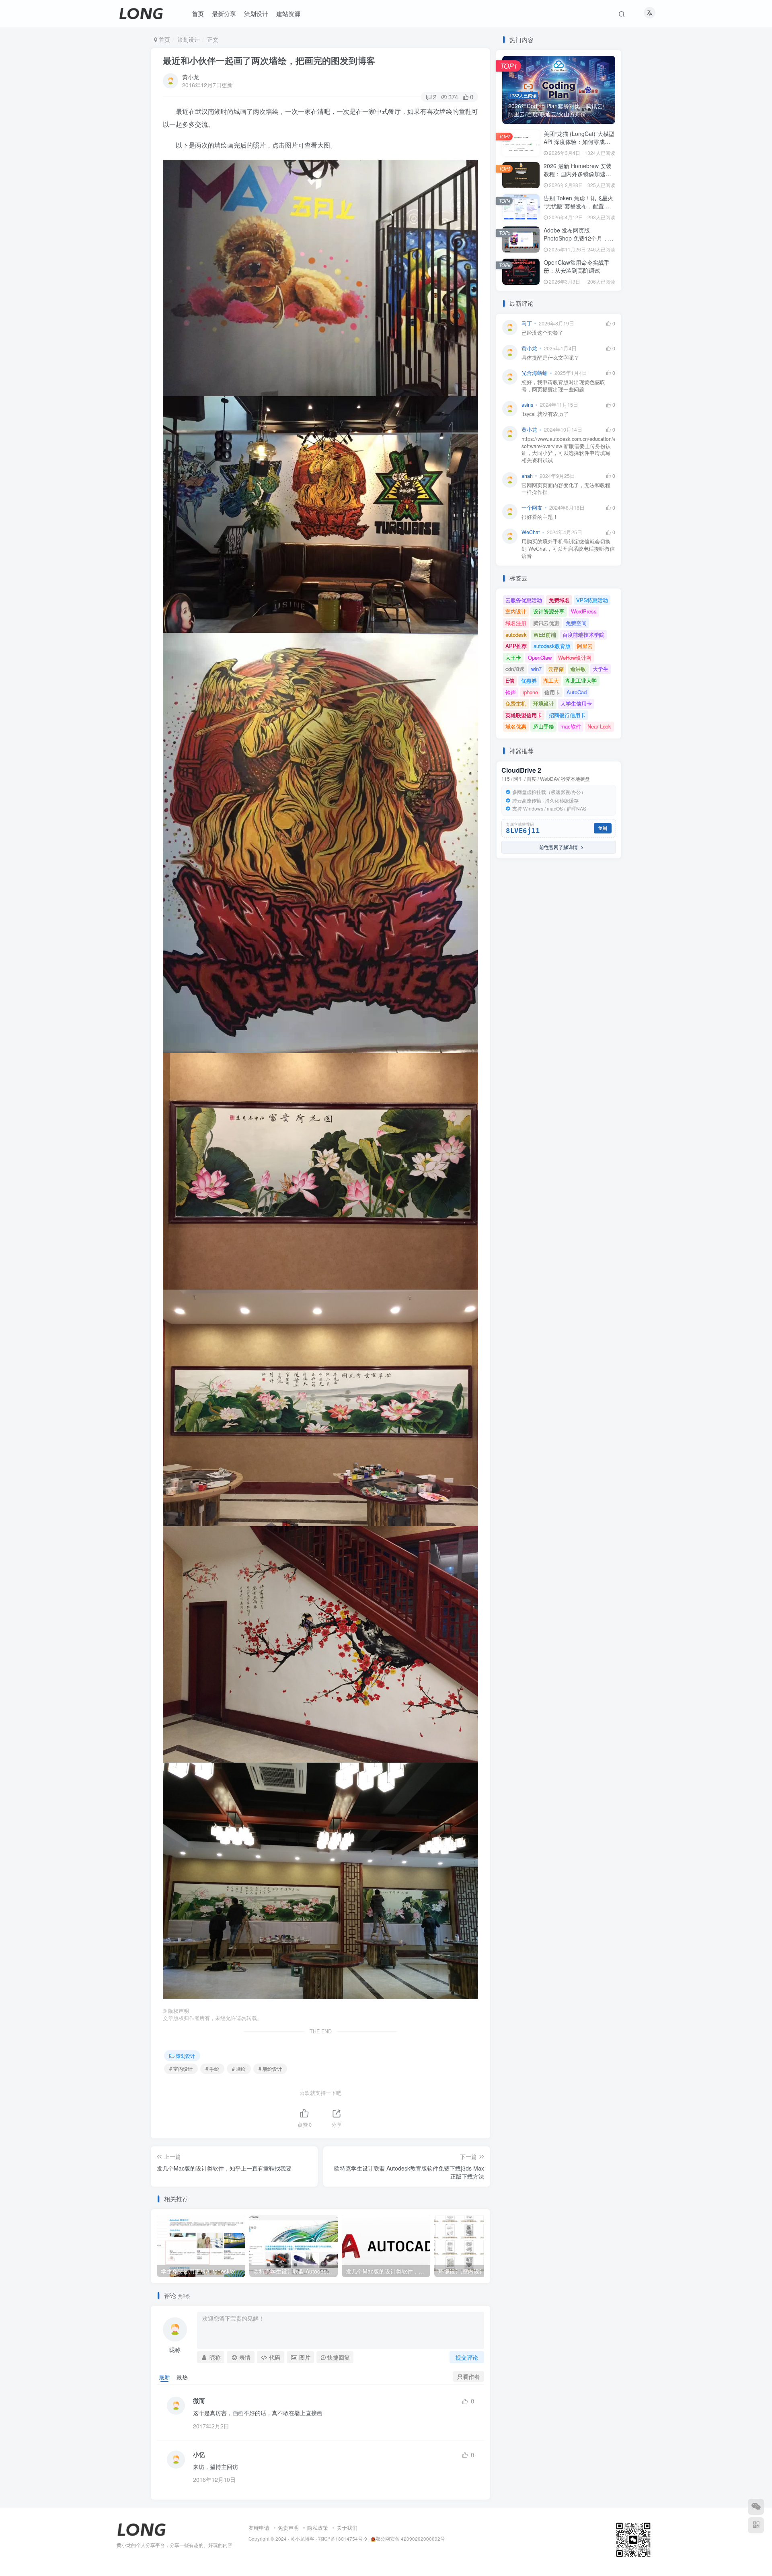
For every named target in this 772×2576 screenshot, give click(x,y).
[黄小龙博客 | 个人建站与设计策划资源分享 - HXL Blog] (142, 2529)
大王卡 (513, 657)
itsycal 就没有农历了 (545, 414)
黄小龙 (191, 77)
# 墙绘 (239, 2069)
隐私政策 (318, 2528)
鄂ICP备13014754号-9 (343, 2539)
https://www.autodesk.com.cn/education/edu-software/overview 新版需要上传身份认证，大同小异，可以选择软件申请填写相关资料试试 (568, 450)
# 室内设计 (181, 2069)
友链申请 (259, 2528)
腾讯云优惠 (546, 623)
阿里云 (585, 646)
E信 (510, 680)
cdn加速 (515, 669)
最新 (164, 2377)
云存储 (556, 669)
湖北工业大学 (581, 680)
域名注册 (516, 623)
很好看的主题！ (540, 517)
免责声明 (288, 2528)
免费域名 (559, 600)
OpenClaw (540, 657)
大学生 (601, 669)
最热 (182, 2377)
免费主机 (516, 703)
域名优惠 (516, 726)
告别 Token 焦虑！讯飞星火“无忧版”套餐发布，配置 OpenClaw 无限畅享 (578, 206)
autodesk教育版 (552, 646)
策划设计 (189, 39)
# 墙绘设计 (270, 2069)
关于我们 (347, 2528)
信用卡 (552, 692)
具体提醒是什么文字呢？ (550, 358)
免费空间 (576, 623)
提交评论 (467, 2357)
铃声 (511, 692)
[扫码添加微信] (756, 2507)
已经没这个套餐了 (542, 333)
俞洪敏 (578, 669)
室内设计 (516, 611)
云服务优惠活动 (524, 600)
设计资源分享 (549, 611)
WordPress (584, 611)
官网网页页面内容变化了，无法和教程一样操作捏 (566, 489)
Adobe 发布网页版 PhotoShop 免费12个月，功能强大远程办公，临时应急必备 (579, 242)
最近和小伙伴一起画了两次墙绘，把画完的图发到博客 (269, 60)
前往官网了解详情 (557, 847)
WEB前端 (545, 635)
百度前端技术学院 (583, 635)
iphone (530, 692)
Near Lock (599, 726)
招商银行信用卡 (567, 715)
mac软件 (571, 726)
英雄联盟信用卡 (524, 715)
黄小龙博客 (302, 2539)
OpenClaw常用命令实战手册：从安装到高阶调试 (577, 266)
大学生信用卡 (576, 703)
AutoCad (577, 692)
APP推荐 (516, 646)
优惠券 (529, 680)
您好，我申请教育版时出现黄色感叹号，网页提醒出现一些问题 (563, 386)
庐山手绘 (544, 726)
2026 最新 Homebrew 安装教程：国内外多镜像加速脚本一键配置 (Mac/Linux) (578, 174)
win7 (536, 669)
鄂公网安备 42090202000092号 (410, 2539)
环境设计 (544, 703)
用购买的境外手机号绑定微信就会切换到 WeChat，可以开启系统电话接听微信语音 (568, 549)
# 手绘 (212, 2069)
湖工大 (551, 680)
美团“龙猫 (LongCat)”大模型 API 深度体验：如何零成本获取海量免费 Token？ (579, 141)
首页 (164, 39)
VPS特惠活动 (592, 600)
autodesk (516, 635)
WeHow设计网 (575, 657)
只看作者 (468, 2376)
